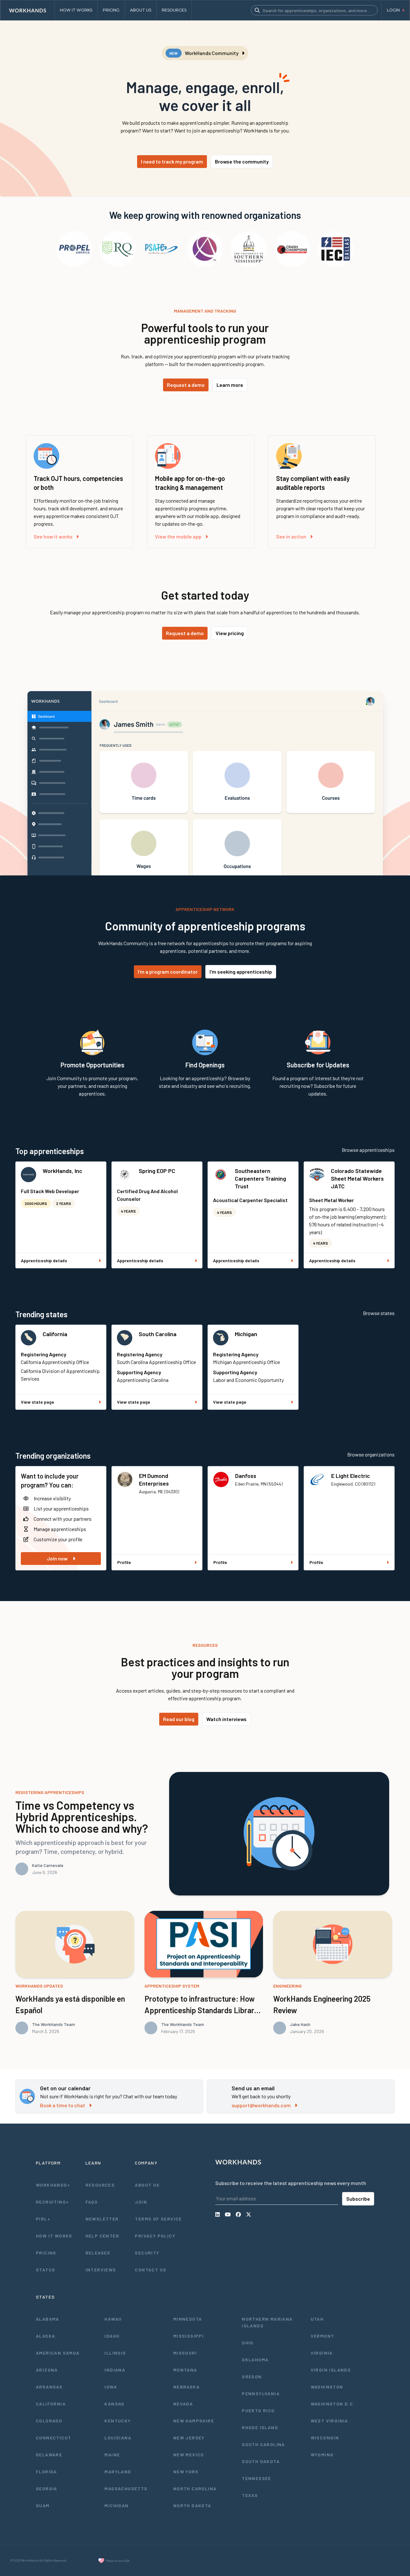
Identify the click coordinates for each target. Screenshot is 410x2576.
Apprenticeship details (44, 1260)
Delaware (49, 2455)
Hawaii (113, 2319)
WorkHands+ (53, 2185)
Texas (250, 2495)
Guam (43, 2505)
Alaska (45, 2336)
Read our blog (179, 1719)
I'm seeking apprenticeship (241, 972)
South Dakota (261, 2461)
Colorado (49, 2421)
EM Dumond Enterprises (154, 1479)
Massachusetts (126, 2488)
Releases (98, 2253)
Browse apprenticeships (368, 1150)
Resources (100, 2185)
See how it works (53, 536)
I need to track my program (172, 161)
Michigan (246, 1334)
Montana (185, 2370)
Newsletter (102, 2219)
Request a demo (186, 385)
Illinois (115, 2353)
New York (186, 2472)
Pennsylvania (261, 2393)
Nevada (183, 2404)
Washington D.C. (333, 2404)
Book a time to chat (63, 2105)
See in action (291, 536)
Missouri (185, 2353)
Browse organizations (371, 1454)
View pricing (230, 633)
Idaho (112, 2336)
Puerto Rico (258, 2410)
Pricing (46, 2253)
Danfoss (246, 1476)
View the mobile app (178, 536)
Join (141, 2202)
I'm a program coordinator (168, 972)
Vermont (323, 2336)
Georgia (47, 2488)
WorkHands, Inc (62, 1171)
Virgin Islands (331, 2370)
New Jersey (189, 2438)
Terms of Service (158, 2219)
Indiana (115, 2370)
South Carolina (158, 1334)
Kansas (114, 2404)
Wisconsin (325, 2438)
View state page (37, 1402)
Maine (112, 2455)
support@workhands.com (261, 2105)
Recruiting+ (52, 2202)
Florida (46, 2472)
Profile (124, 1562)
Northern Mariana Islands (267, 2322)
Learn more (230, 385)
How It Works (54, 2236)
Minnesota (188, 2319)
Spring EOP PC (157, 1171)
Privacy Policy (155, 2236)
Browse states (379, 1313)
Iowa (111, 2387)
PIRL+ (43, 2219)
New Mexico (189, 2455)
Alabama (48, 2319)
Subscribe (358, 2199)
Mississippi (189, 2336)
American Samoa (58, 2353)
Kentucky (118, 2421)
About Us (147, 2185)
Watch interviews (226, 1719)
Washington (327, 2387)
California (55, 1334)
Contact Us (151, 2270)
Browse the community (242, 161)
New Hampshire (194, 2421)
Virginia (322, 2353)
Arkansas (49, 2387)
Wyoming (322, 2455)
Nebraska (186, 2387)
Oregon (252, 2377)
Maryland (118, 2472)
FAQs (92, 2202)
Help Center (102, 2236)
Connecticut (53, 2438)
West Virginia (329, 2421)
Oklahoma (255, 2360)
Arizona (47, 2370)
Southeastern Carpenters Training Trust (260, 1178)
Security (147, 2253)
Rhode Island (260, 2427)
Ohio (248, 2343)
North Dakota (192, 2505)
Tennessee (257, 2478)
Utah (317, 2319)
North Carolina (195, 2488)
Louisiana (118, 2438)
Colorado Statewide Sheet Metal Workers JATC (357, 1178)
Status (45, 2270)
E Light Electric (351, 1476)
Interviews (101, 2270)
